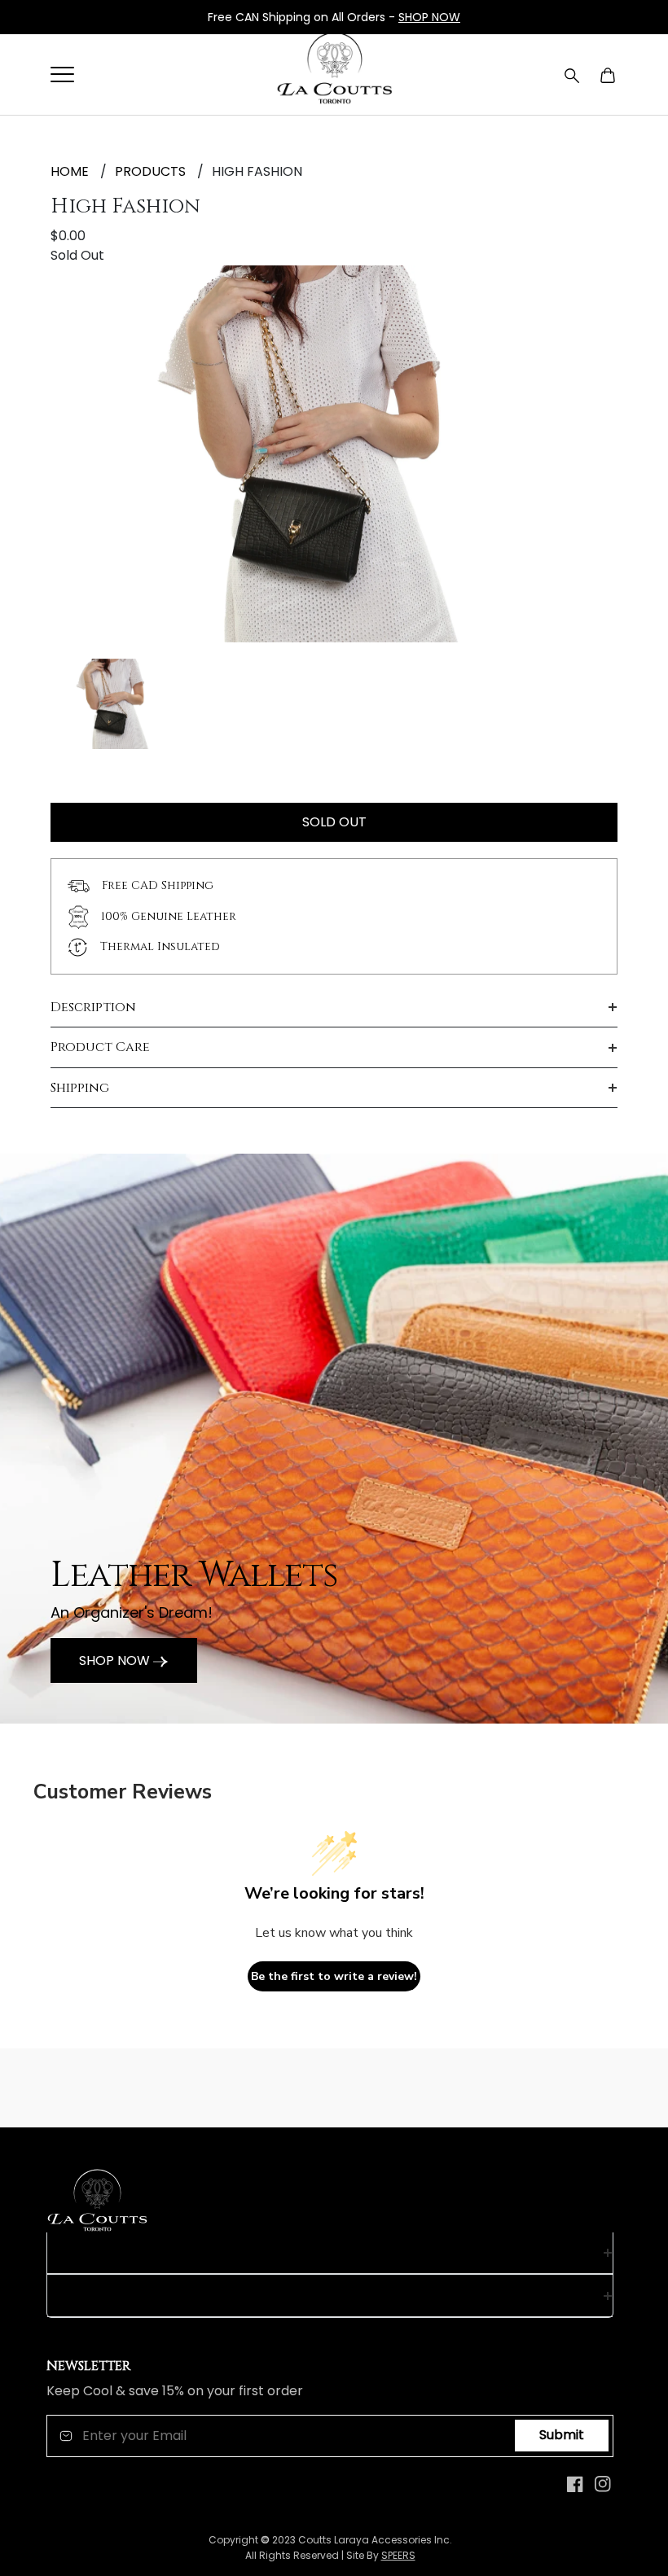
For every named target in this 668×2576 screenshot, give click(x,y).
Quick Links (88, 2253)
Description (93, 1007)
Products (150, 171)
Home (70, 171)
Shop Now (116, 1660)
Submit (562, 2435)
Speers (398, 2555)
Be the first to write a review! (334, 1976)
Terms (68, 2295)
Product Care (100, 1047)
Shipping (80, 1088)
